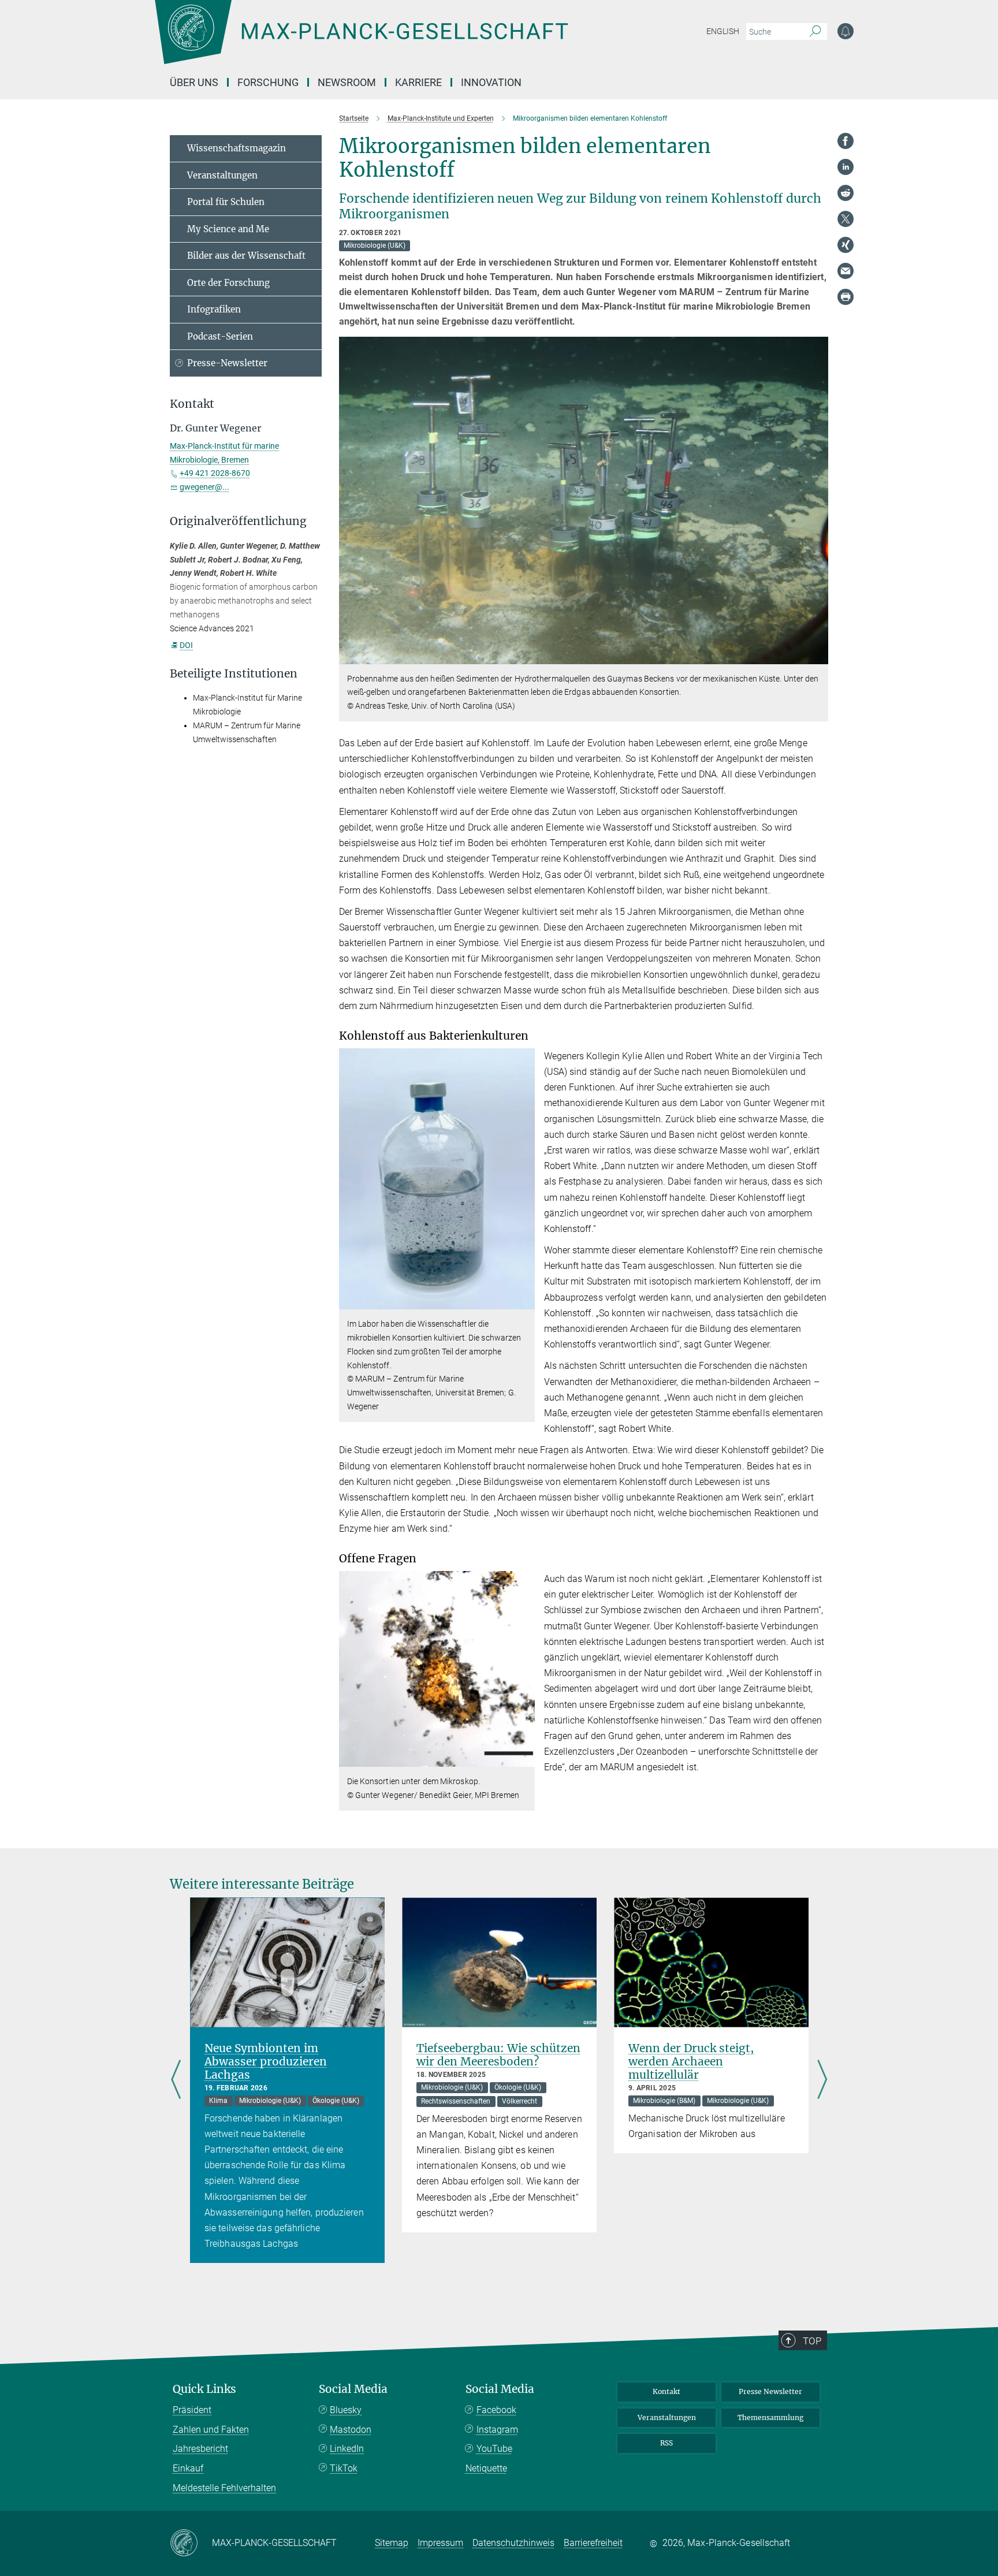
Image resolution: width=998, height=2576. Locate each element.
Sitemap (392, 2543)
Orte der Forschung (228, 283)
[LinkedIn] (846, 167)
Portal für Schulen (226, 202)
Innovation (491, 82)
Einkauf (188, 2468)
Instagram (497, 2430)
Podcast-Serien (220, 336)
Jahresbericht (200, 2449)
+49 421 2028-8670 (215, 473)
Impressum (440, 2543)
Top (812, 2341)
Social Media (353, 2389)
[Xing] (846, 245)
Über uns (194, 82)
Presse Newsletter (770, 2391)
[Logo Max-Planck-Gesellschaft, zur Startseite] (361, 40)
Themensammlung (770, 2417)
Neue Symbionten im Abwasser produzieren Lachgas (266, 2061)
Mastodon (351, 2430)
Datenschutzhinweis (513, 2543)
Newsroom (347, 82)
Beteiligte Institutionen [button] (234, 674)
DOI (186, 645)
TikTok (344, 2468)
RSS (666, 2443)
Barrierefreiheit (593, 2543)
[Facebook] (846, 141)
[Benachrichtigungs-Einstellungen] (846, 31)
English (723, 31)
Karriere (418, 82)
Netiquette (486, 2468)
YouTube (494, 2449)
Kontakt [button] (192, 404)
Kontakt (666, 2391)
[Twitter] (846, 219)
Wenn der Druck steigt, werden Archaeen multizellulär (691, 2061)
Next (822, 2080)
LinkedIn (347, 2449)
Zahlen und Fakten (211, 2430)
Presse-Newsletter (227, 363)
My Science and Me (228, 229)
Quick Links (204, 2389)
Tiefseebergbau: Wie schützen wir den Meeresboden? (498, 2055)
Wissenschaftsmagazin (237, 148)
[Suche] (815, 32)
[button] (818, 655)
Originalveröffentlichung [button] (238, 521)
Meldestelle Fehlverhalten (224, 2488)
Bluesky (346, 2410)
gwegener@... (204, 487)
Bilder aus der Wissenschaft (246, 256)
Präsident (192, 2410)
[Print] (846, 297)
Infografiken (214, 309)
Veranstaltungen (222, 175)
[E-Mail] (846, 271)
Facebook (496, 2410)
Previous (176, 2080)
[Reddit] (846, 193)
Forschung (268, 82)
